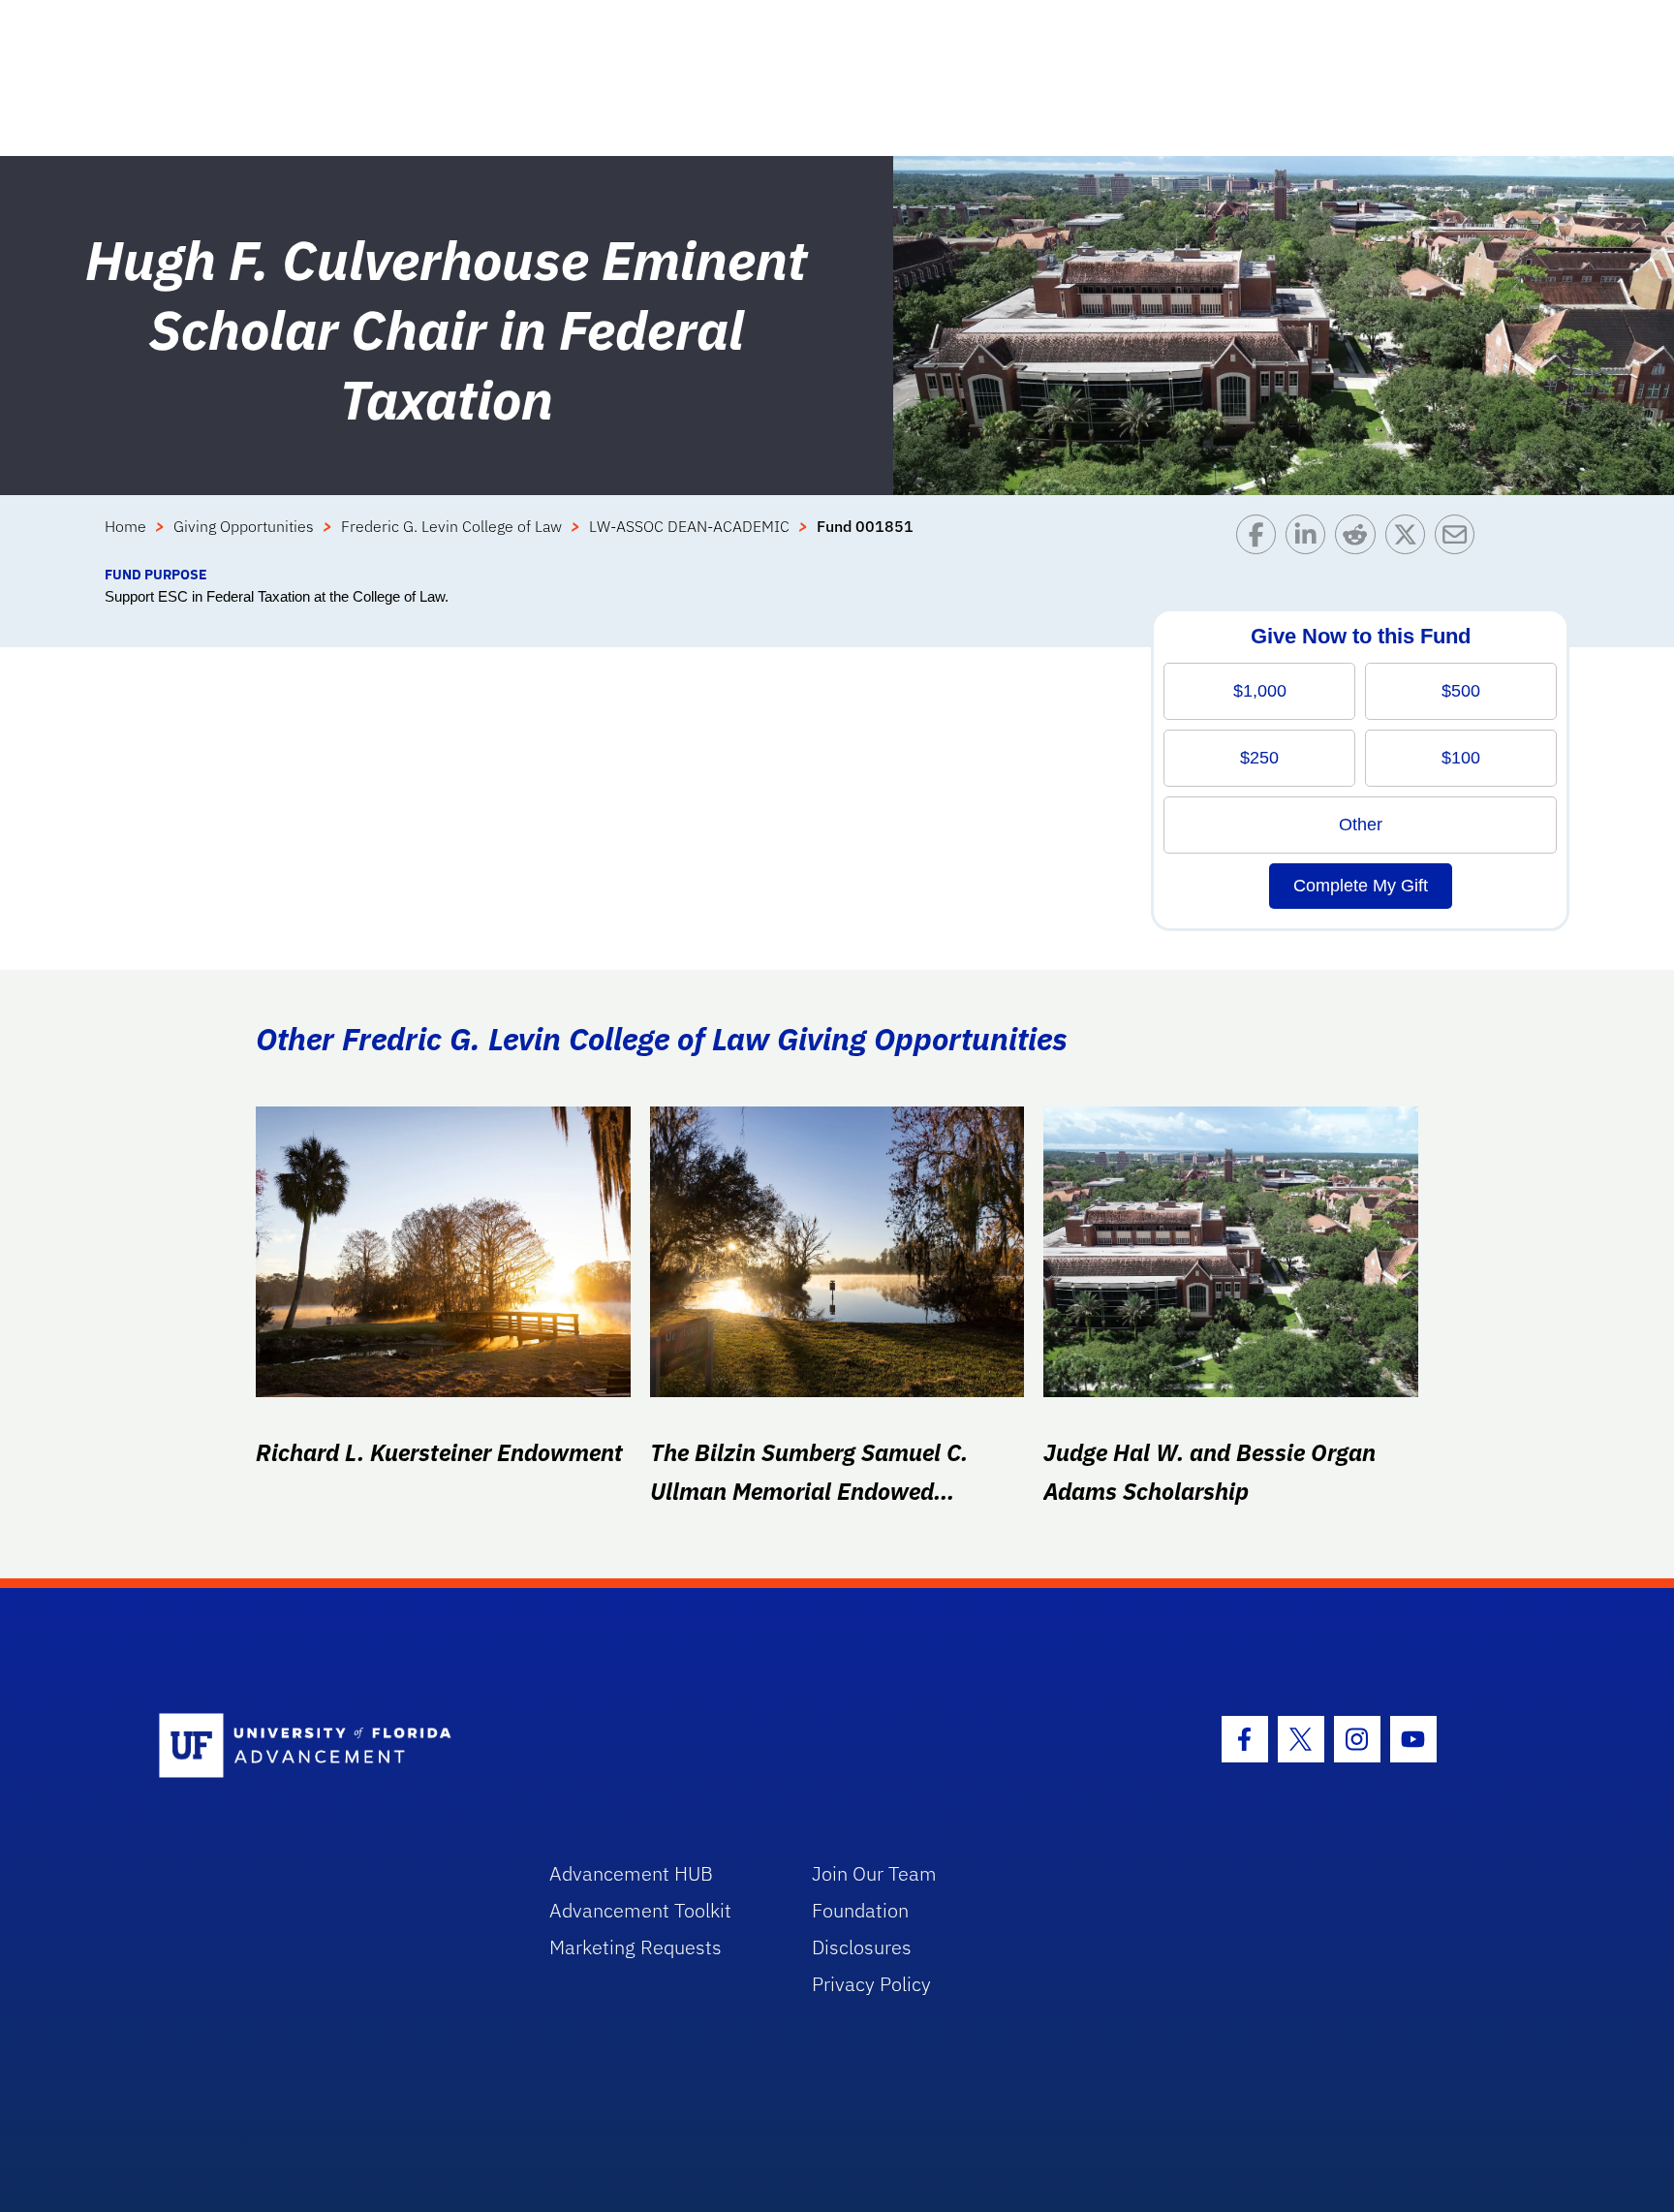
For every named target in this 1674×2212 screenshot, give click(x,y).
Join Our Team (874, 1873)
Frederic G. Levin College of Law (451, 526)
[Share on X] (1410, 539)
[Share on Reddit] (1360, 539)
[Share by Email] (1459, 539)
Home (125, 526)
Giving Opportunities (244, 526)
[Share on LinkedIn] (1310, 539)
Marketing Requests (635, 1947)
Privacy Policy (871, 1984)
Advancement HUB (631, 1873)
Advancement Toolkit (640, 1910)
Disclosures (862, 1947)
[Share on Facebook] (1261, 539)
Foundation (860, 1910)
